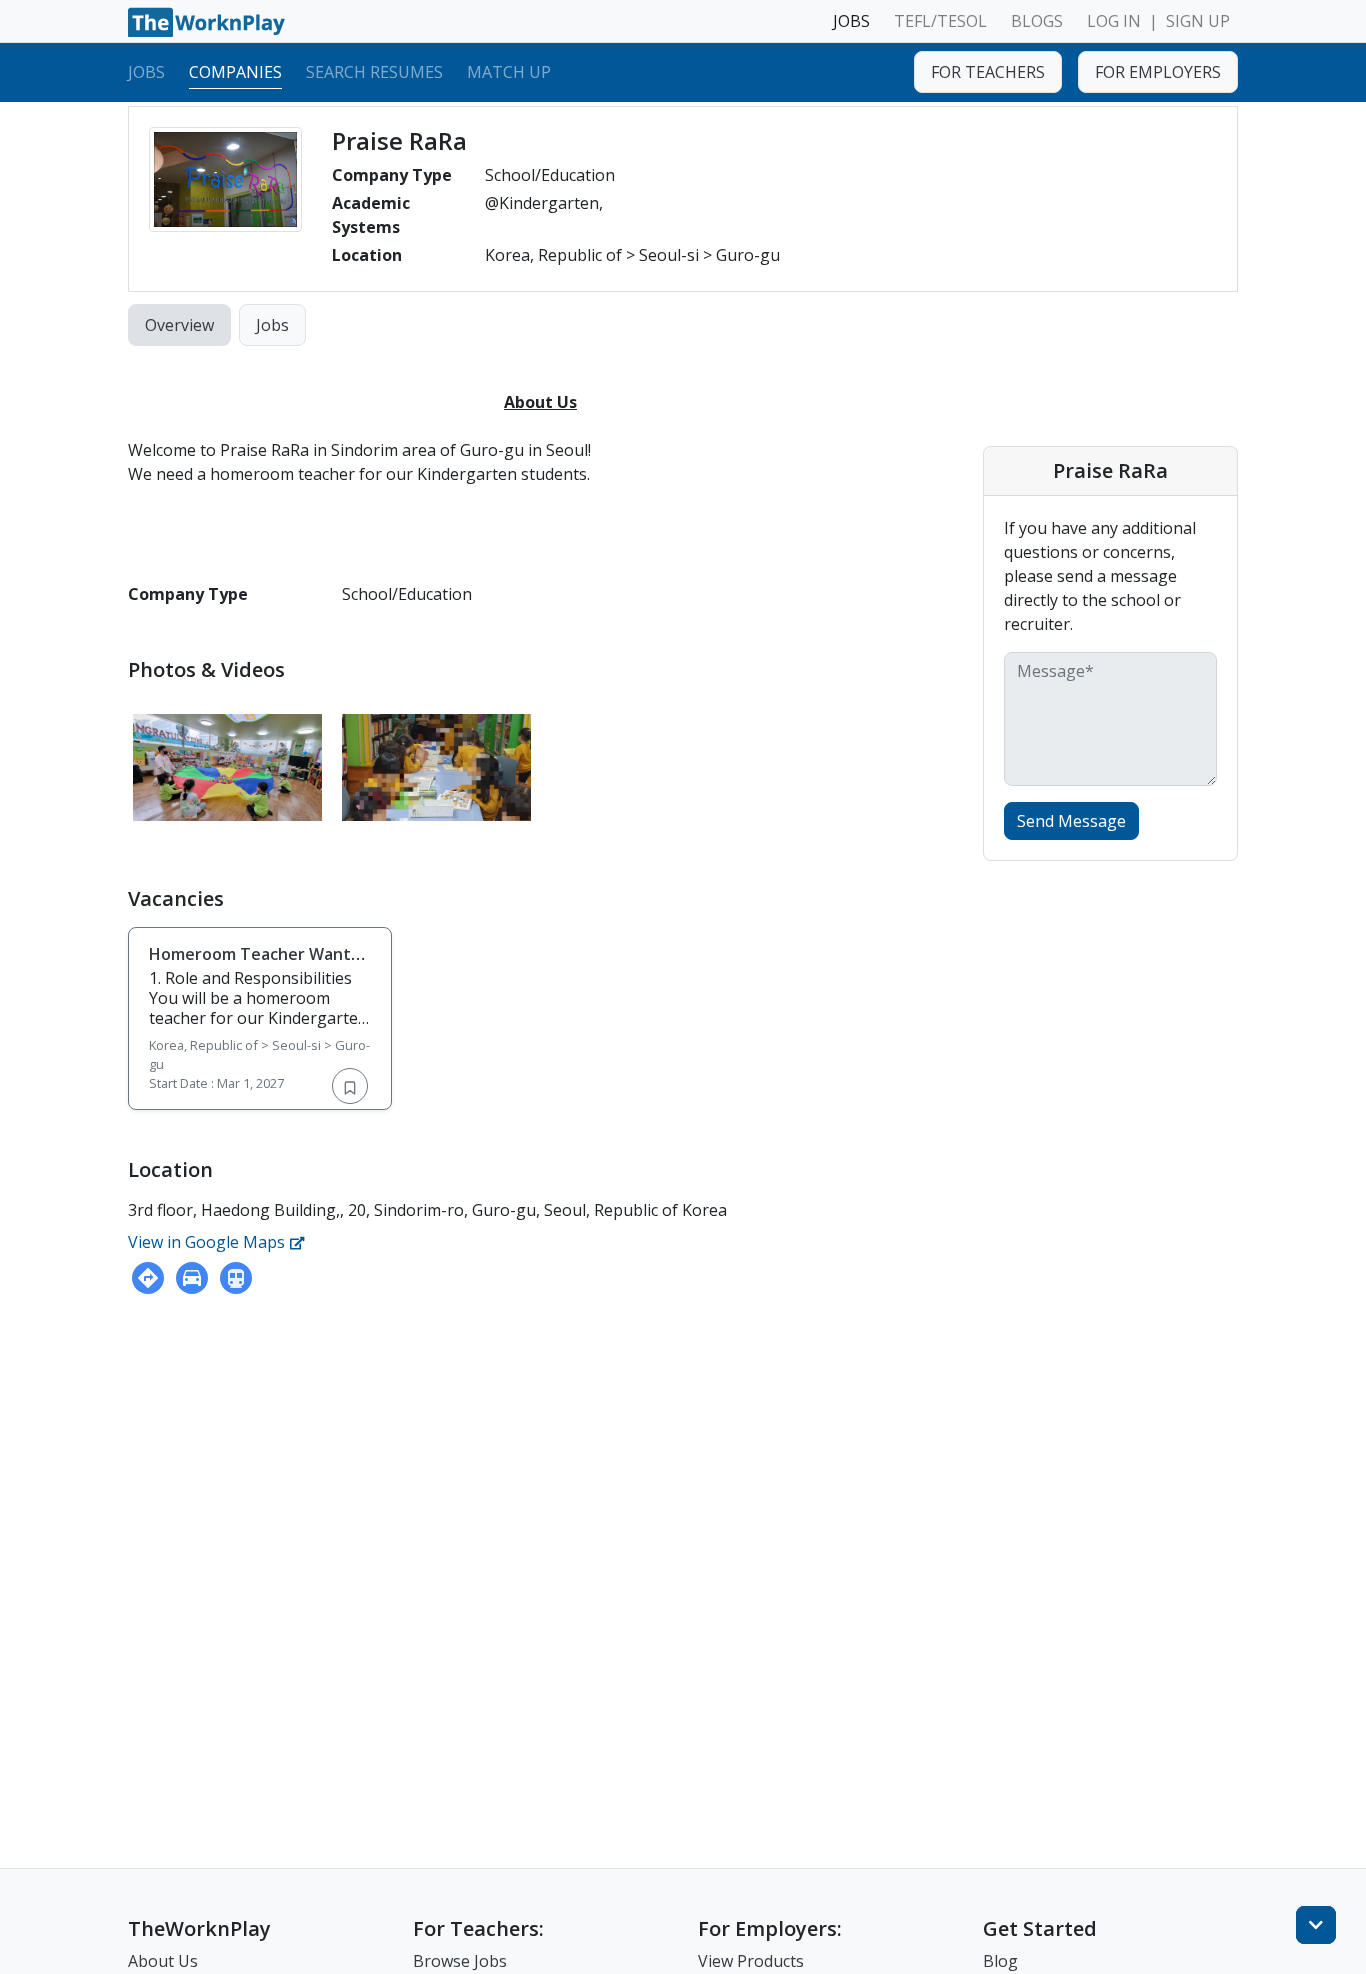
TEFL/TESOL (940, 21)
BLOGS (1037, 21)
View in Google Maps (208, 1242)
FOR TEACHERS (988, 72)
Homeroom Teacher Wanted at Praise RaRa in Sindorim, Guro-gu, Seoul (260, 974)
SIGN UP (1198, 21)
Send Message (1071, 821)
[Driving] (192, 1278)
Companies (235, 71)
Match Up (509, 71)
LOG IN (1114, 21)
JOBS (851, 21)
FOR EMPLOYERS (1158, 72)
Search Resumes (374, 71)
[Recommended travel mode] (148, 1278)
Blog (1000, 1961)
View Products (751, 1961)
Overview (179, 325)
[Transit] (236, 1278)
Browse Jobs (460, 1961)
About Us (163, 1961)
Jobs (146, 71)
